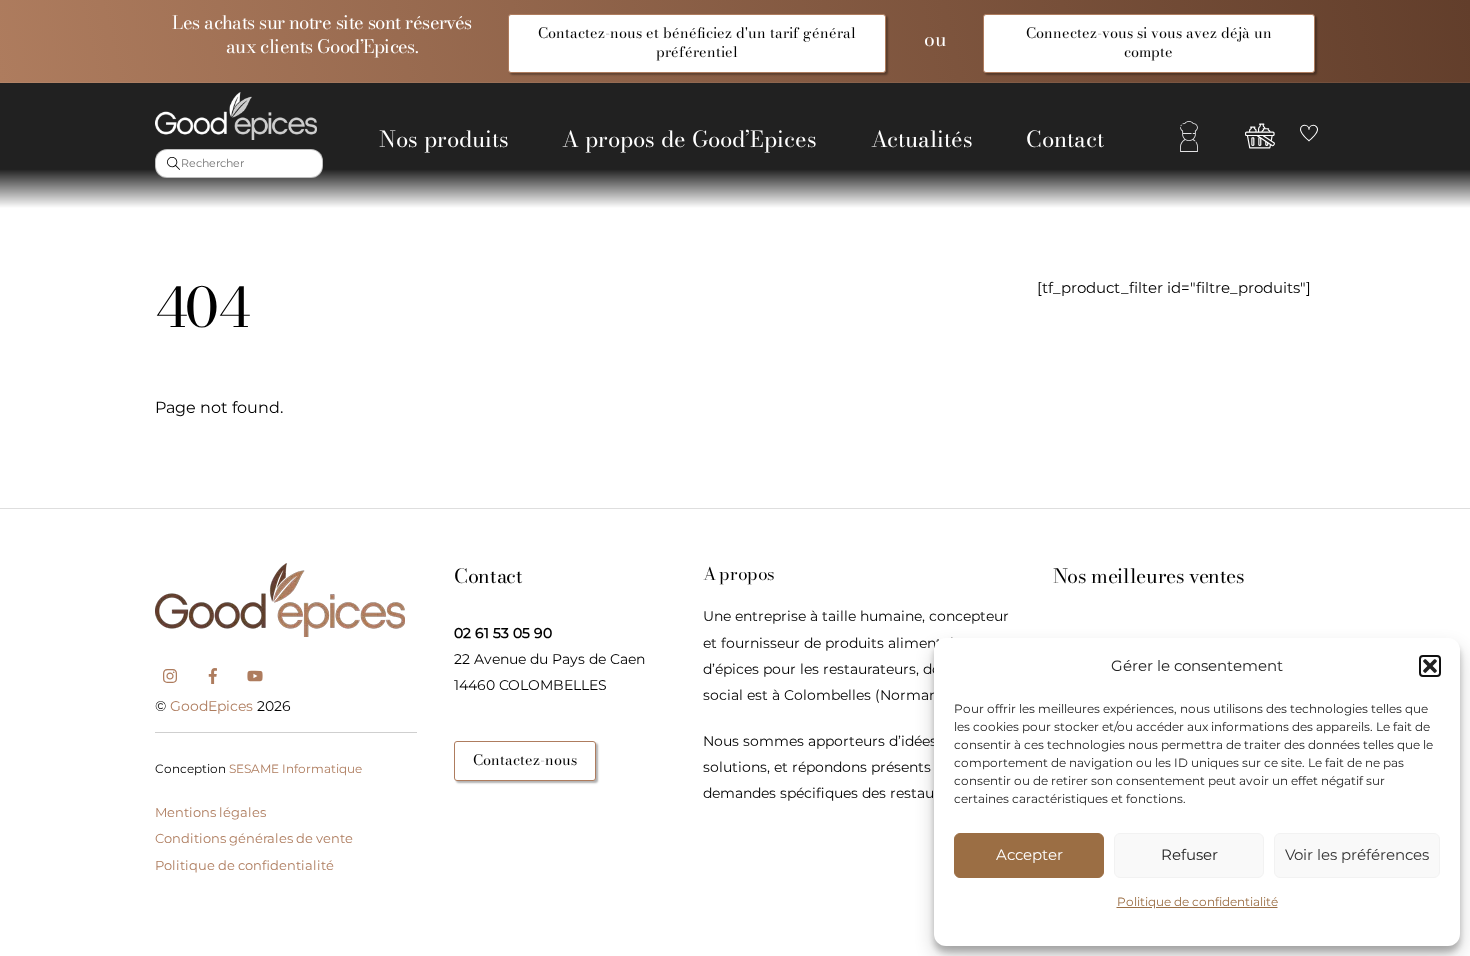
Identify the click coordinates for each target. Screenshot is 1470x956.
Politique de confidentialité (1197, 901)
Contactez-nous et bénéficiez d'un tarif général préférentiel (697, 42)
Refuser (1189, 854)
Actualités (922, 139)
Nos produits (444, 139)
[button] (1430, 666)
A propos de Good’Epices (689, 139)
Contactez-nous (525, 760)
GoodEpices (211, 706)
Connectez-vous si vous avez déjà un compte (1149, 42)
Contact (1065, 139)
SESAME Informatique (295, 768)
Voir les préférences (1357, 854)
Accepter (1029, 854)
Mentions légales (210, 812)
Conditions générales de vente (254, 838)
